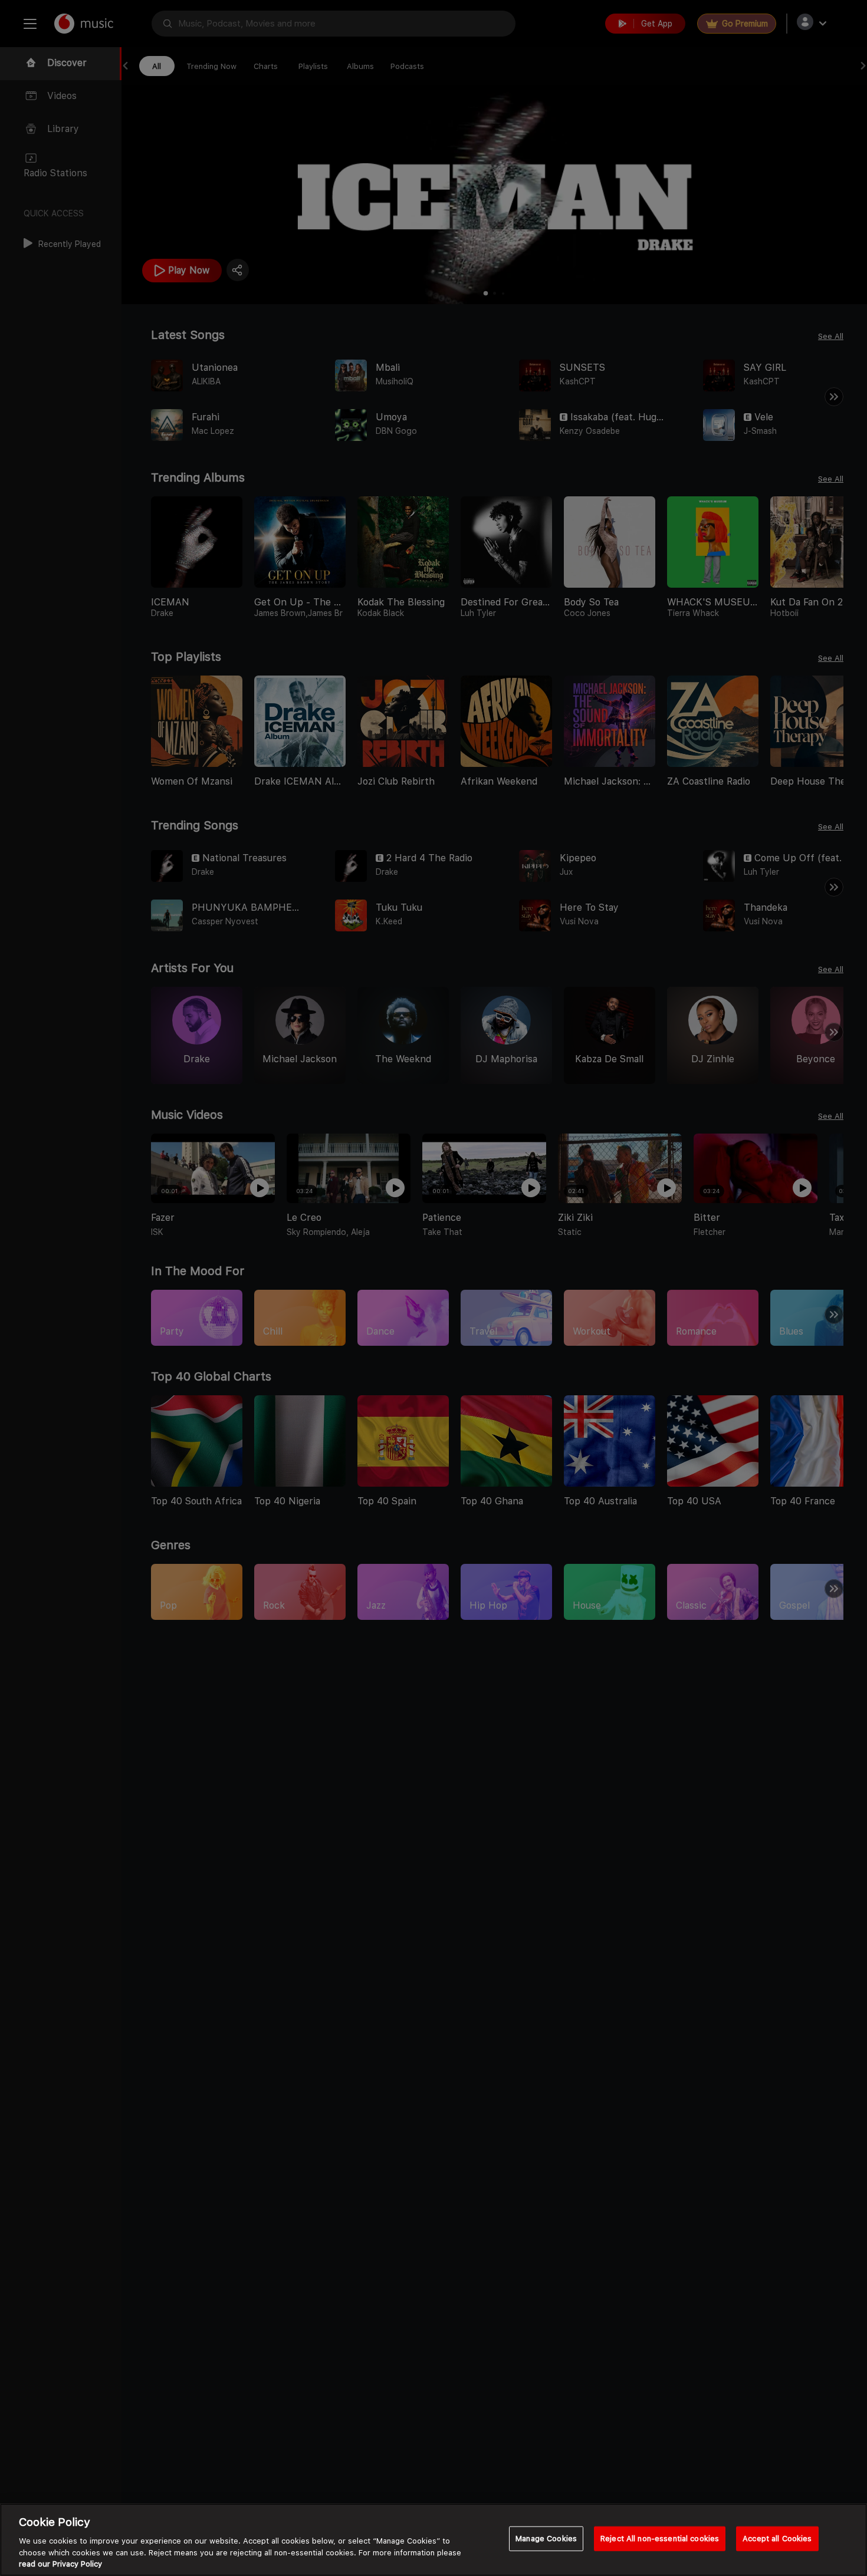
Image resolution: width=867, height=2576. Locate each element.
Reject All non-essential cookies (660, 2539)
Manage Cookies (546, 2539)
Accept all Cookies (777, 2539)
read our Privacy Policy (60, 2564)
